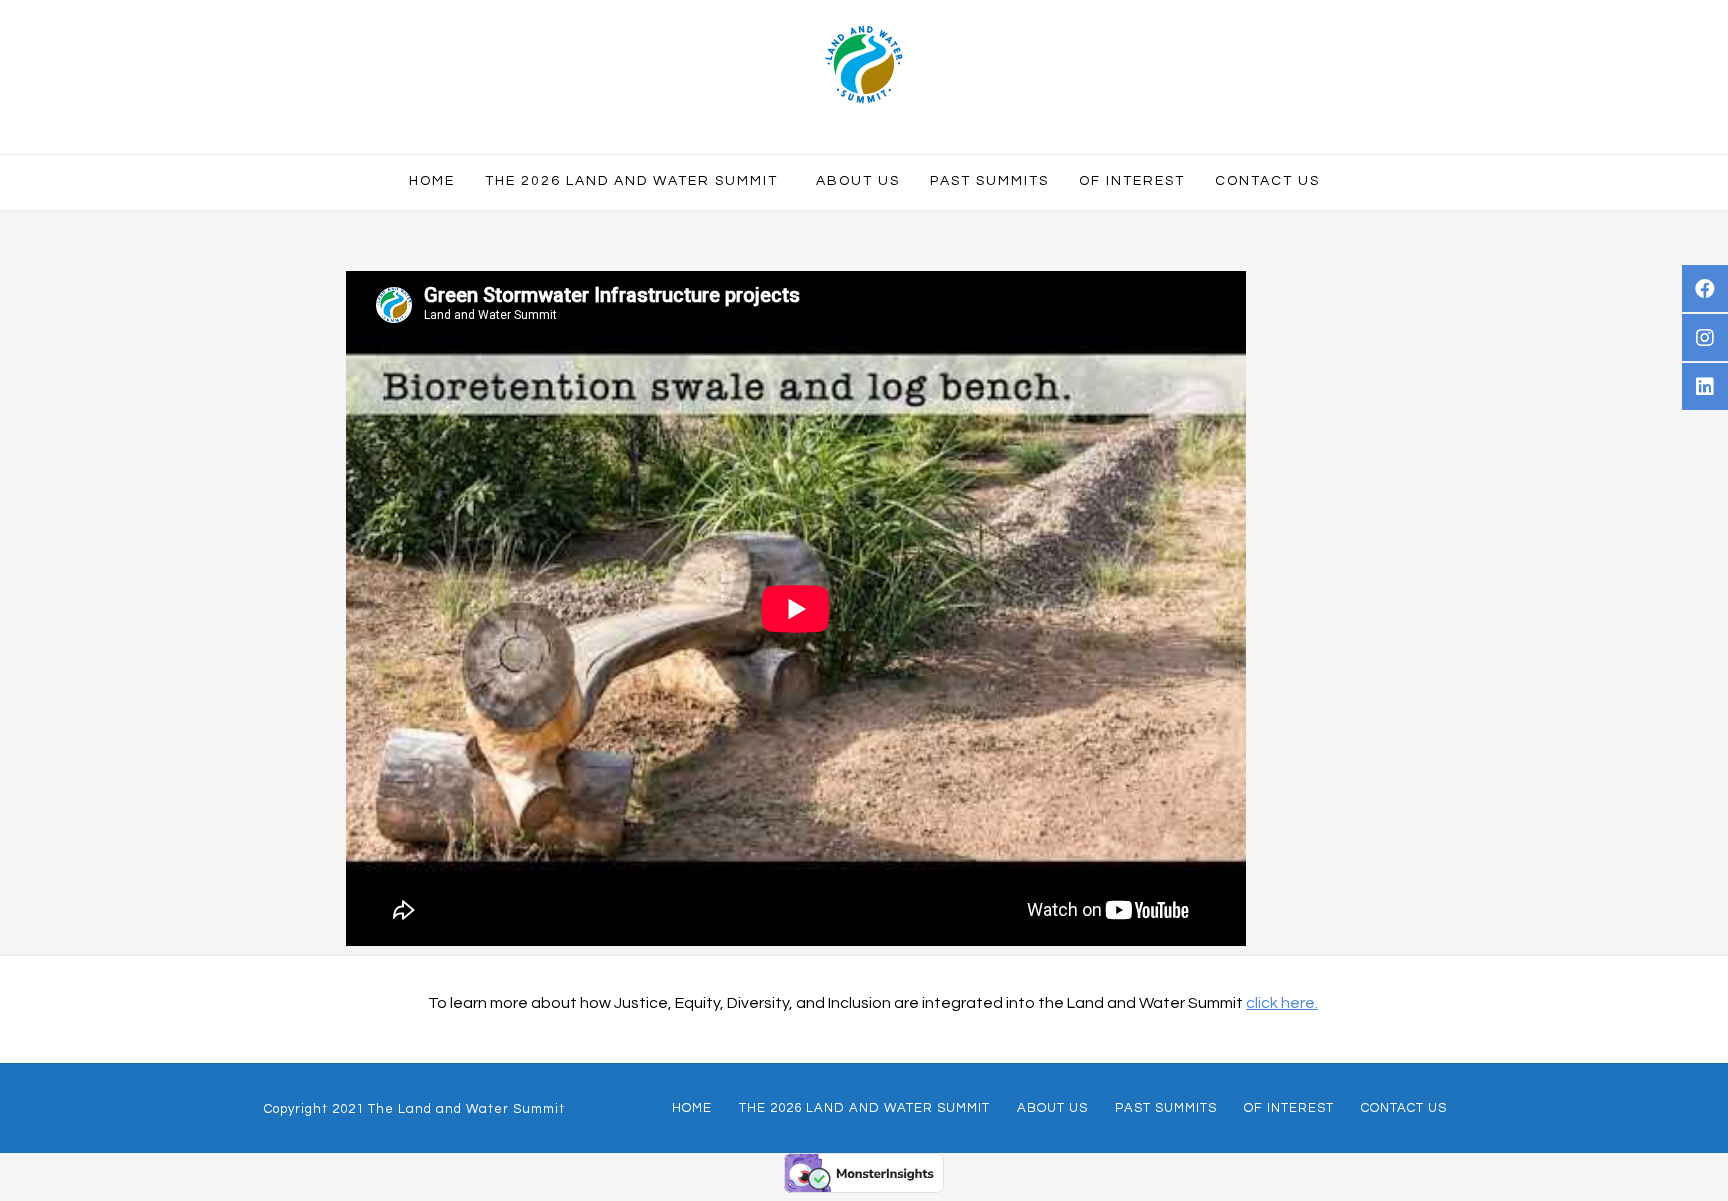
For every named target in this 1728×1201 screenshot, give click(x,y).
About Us (1052, 1108)
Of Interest (1289, 1108)
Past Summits (1166, 1108)
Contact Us (1404, 1108)
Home (692, 1108)
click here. (1282, 1003)
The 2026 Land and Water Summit (864, 1108)
